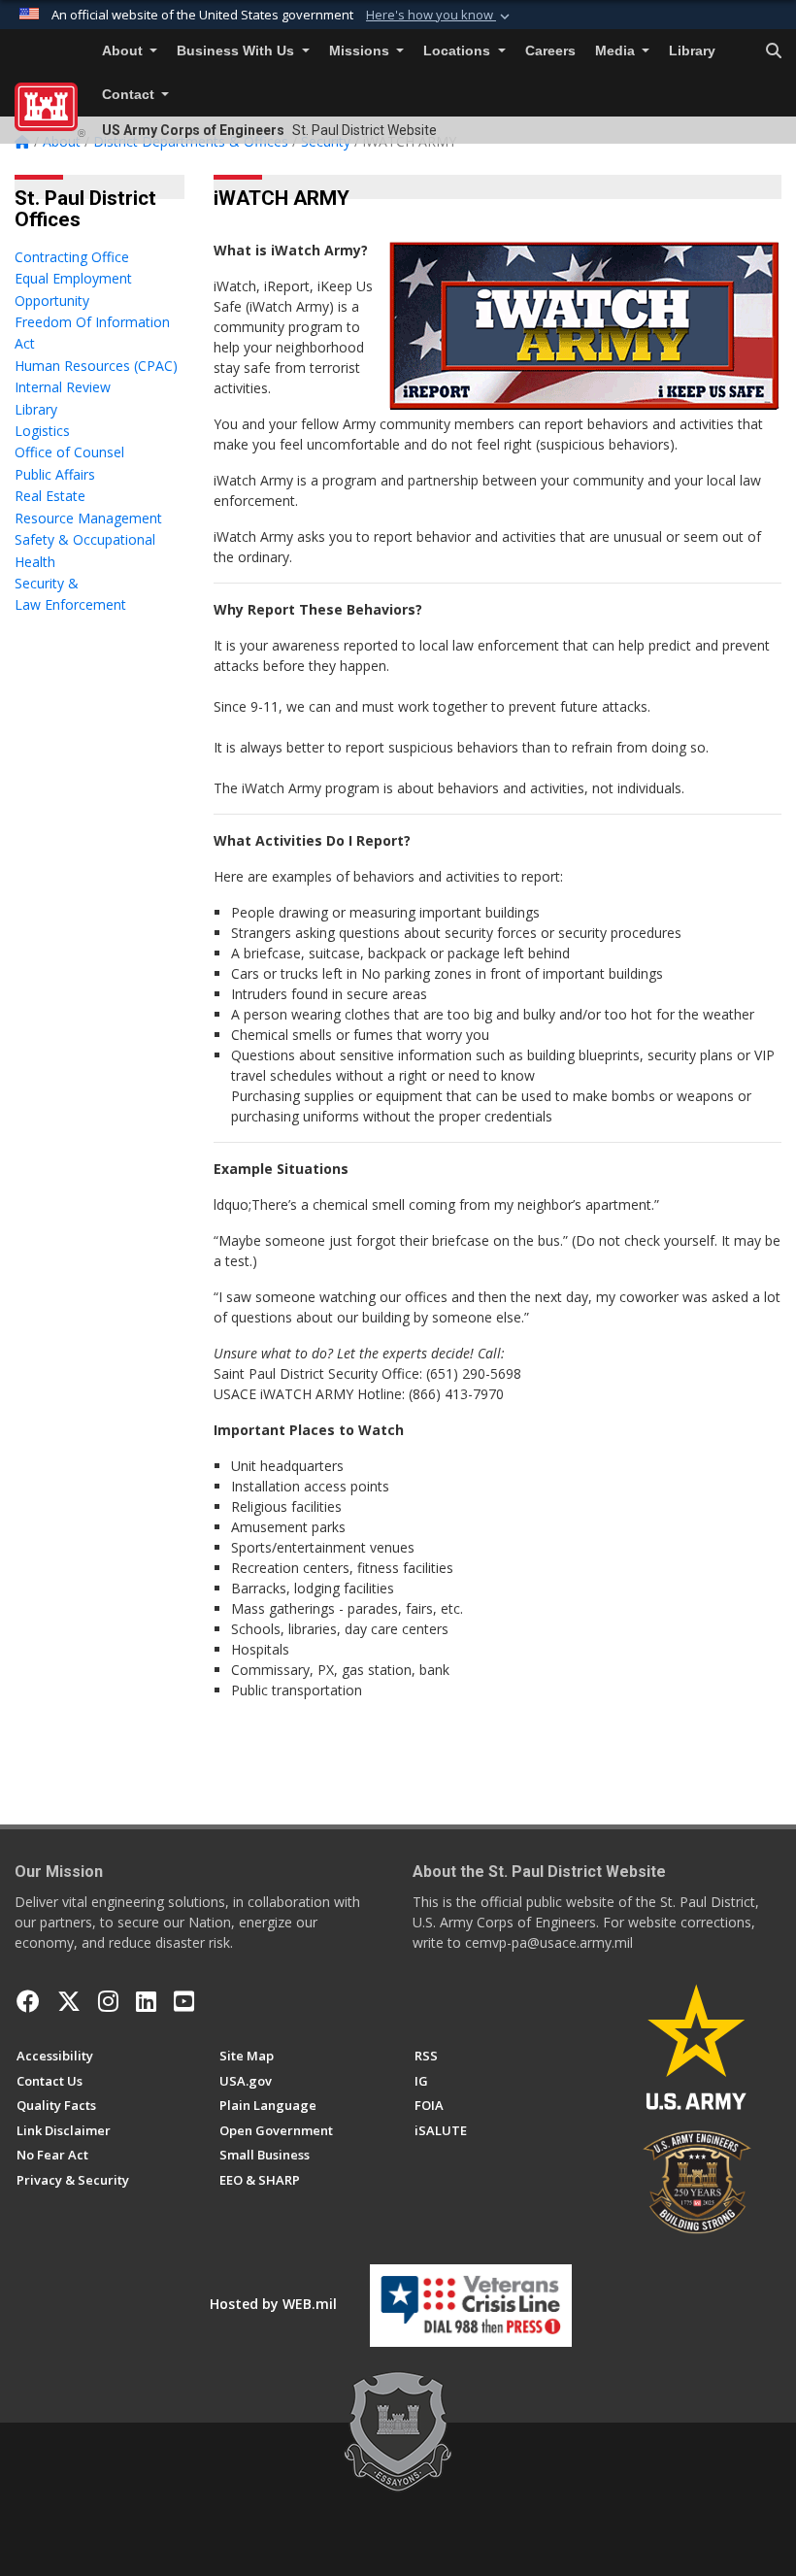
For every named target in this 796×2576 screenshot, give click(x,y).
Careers (550, 51)
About (124, 51)
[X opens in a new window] (69, 2001)
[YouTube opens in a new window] (184, 2001)
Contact (130, 95)
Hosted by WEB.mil (273, 2304)
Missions (361, 51)
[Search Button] (774, 51)
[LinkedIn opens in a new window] (146, 2001)
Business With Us (237, 51)
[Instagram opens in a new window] (108, 2001)
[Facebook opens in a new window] (28, 2001)
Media (617, 51)
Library (692, 51)
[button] (440, 16)
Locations (459, 51)
